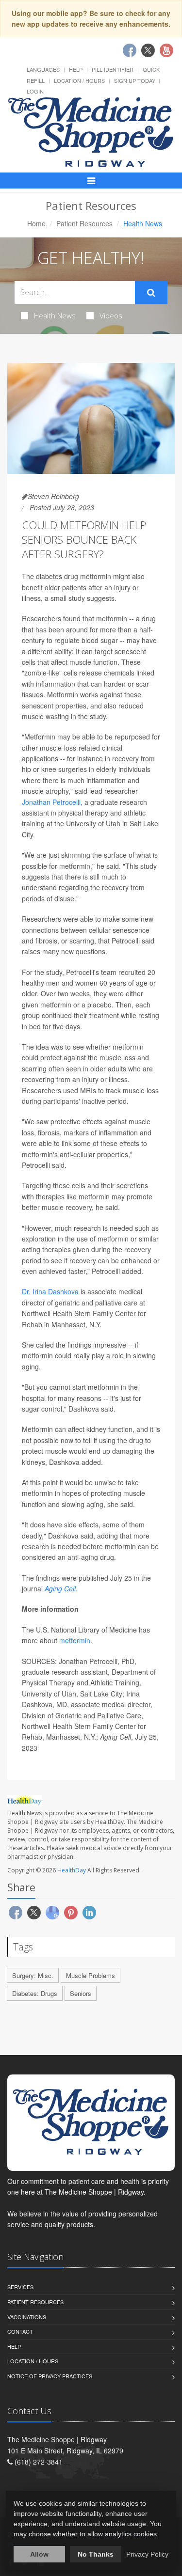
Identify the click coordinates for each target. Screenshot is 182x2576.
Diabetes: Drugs (35, 1993)
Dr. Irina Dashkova (50, 1291)
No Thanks (96, 2554)
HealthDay (72, 1870)
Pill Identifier (113, 69)
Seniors (81, 1993)
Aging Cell (60, 1588)
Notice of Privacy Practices (50, 2376)
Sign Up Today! (135, 80)
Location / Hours (79, 80)
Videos (111, 315)
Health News (55, 315)
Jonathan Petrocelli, (52, 802)
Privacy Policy (147, 2554)
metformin (75, 1640)
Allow (39, 2554)
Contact (20, 2331)
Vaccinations (27, 2317)
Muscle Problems (91, 1975)
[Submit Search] (151, 293)
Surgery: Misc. (33, 1975)
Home (36, 223)
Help (76, 69)
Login (35, 91)
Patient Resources (84, 223)
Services (20, 2287)
